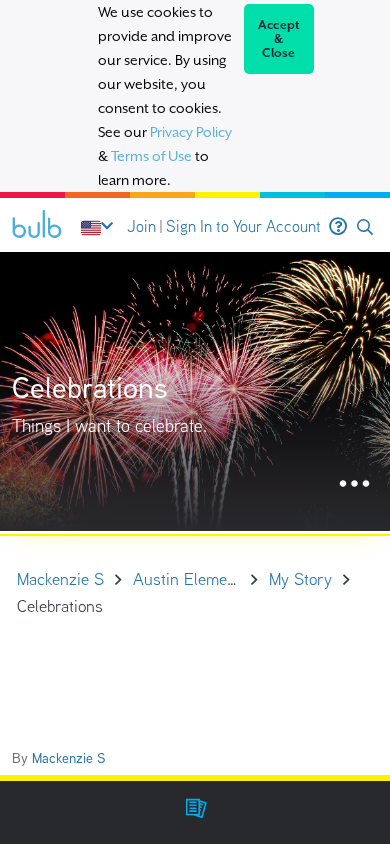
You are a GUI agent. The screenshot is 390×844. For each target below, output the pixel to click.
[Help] (338, 227)
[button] (365, 227)
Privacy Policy (191, 132)
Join (141, 226)
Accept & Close (279, 39)
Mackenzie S (68, 758)
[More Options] (354, 484)
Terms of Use (151, 156)
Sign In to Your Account (243, 226)
